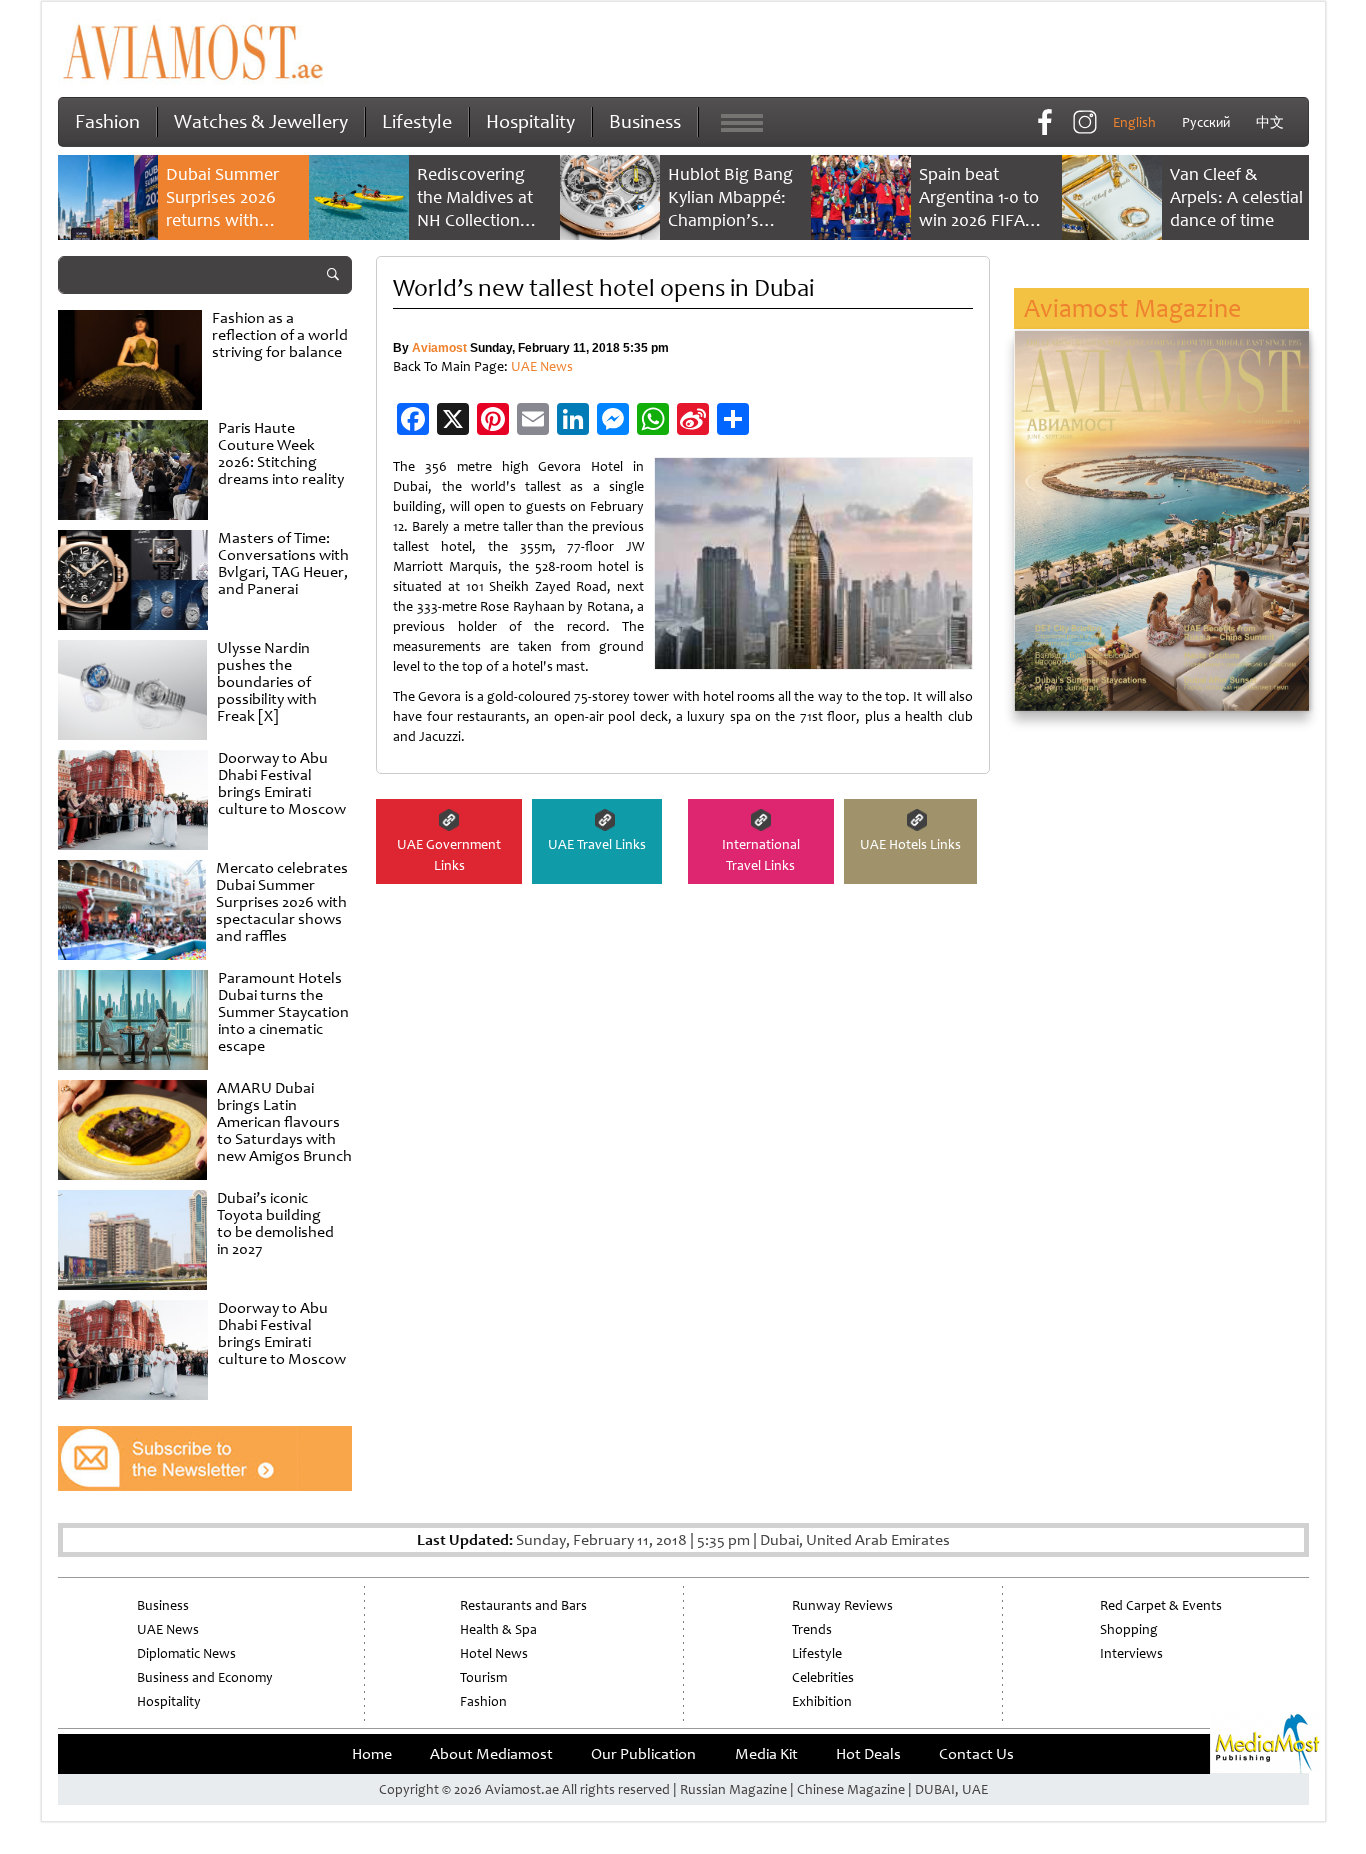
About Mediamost (491, 1754)
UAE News (542, 366)
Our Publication (643, 1754)
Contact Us (976, 1754)
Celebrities (823, 1677)
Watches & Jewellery (261, 121)
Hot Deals (868, 1754)
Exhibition (822, 1701)
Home (372, 1754)
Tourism (483, 1677)
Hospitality (530, 121)
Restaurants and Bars (523, 1605)
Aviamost (439, 348)
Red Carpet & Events (1161, 1605)
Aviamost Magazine (1132, 308)
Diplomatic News (186, 1653)
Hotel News (494, 1653)
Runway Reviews (842, 1605)
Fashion (107, 121)
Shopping (1129, 1629)
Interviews (1131, 1653)
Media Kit (766, 1754)
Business (645, 121)
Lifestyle (417, 121)
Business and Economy (205, 1677)
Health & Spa (498, 1629)
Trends (812, 1629)
